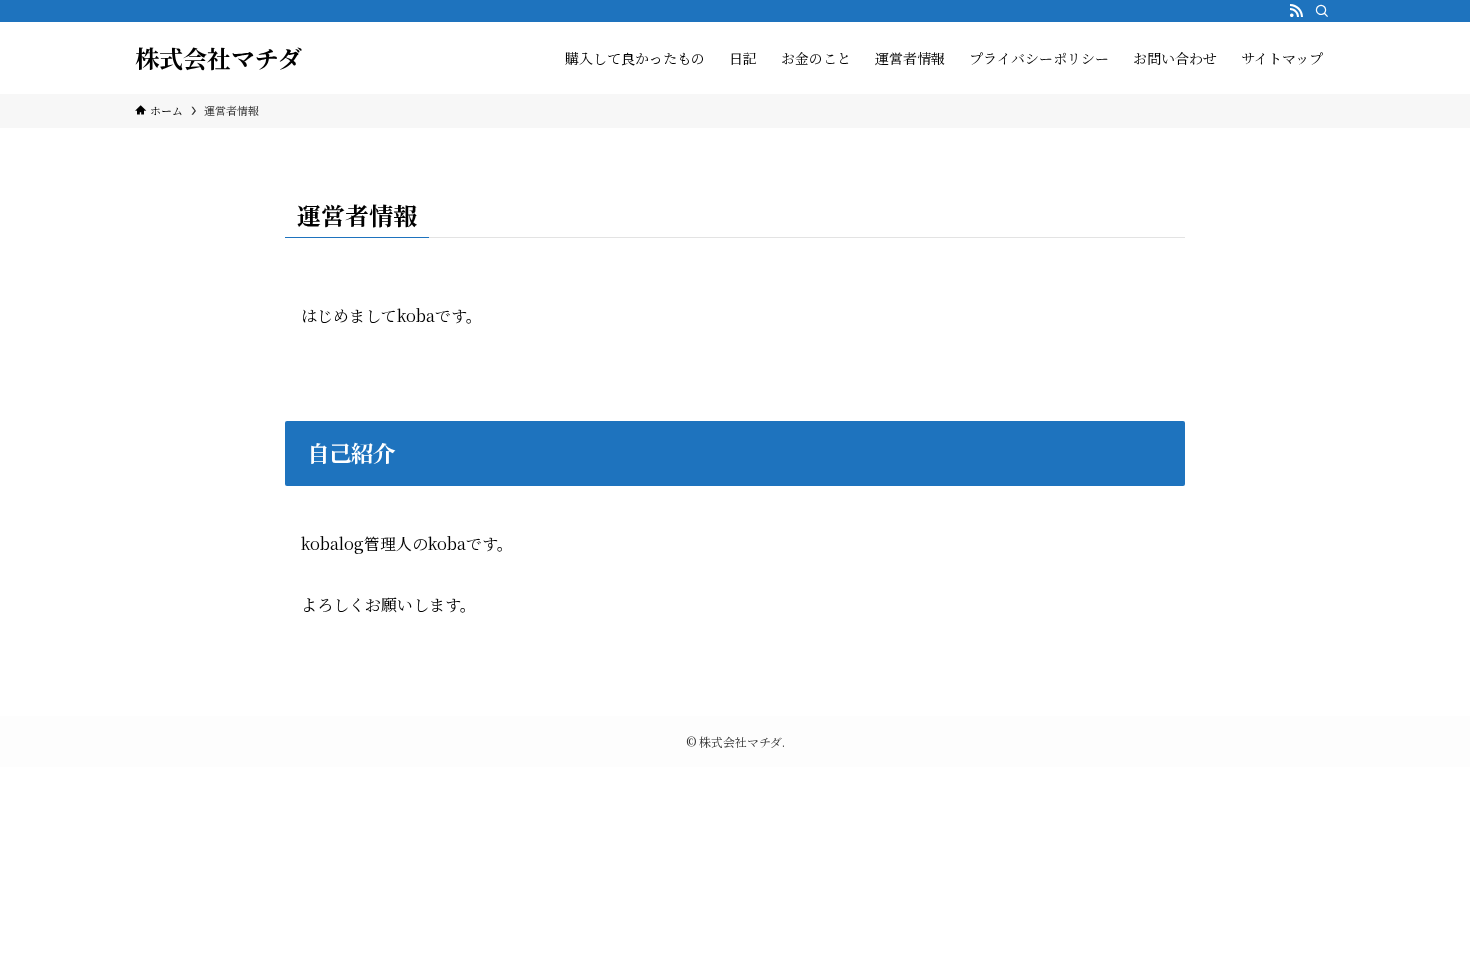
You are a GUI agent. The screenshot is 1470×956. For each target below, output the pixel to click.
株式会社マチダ (218, 58)
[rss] (1296, 11)
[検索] (1322, 11)
